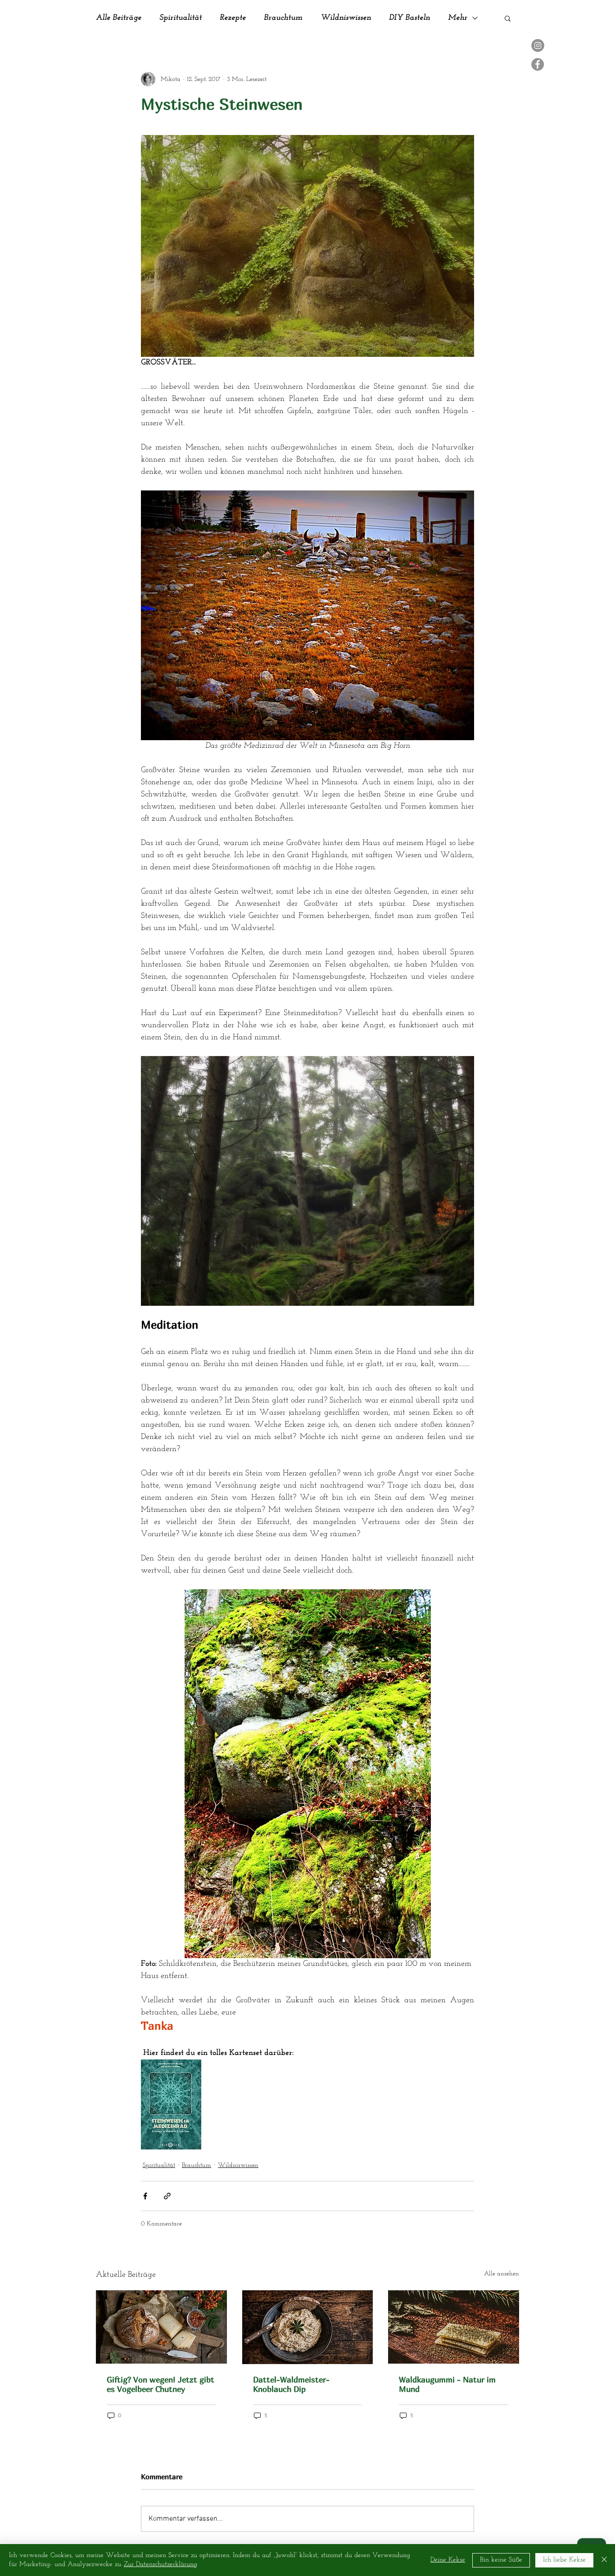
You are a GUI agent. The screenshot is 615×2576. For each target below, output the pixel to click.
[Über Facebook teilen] (145, 2196)
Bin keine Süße (501, 2560)
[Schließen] (604, 2560)
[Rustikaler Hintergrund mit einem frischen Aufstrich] (308, 2327)
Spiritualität (181, 18)
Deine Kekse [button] (448, 2560)
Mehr (458, 18)
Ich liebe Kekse (564, 2560)
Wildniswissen (346, 18)
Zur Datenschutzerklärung (161, 2565)
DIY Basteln (409, 18)
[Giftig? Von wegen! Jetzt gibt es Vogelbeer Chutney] (161, 2327)
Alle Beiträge (119, 18)
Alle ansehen (502, 2274)
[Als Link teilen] (167, 2196)
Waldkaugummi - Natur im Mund (447, 2384)
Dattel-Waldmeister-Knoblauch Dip (291, 2384)
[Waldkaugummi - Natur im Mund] (454, 2327)
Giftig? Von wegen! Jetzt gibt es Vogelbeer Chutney (161, 2384)
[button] (508, 18)
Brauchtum (283, 18)
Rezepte (233, 18)
